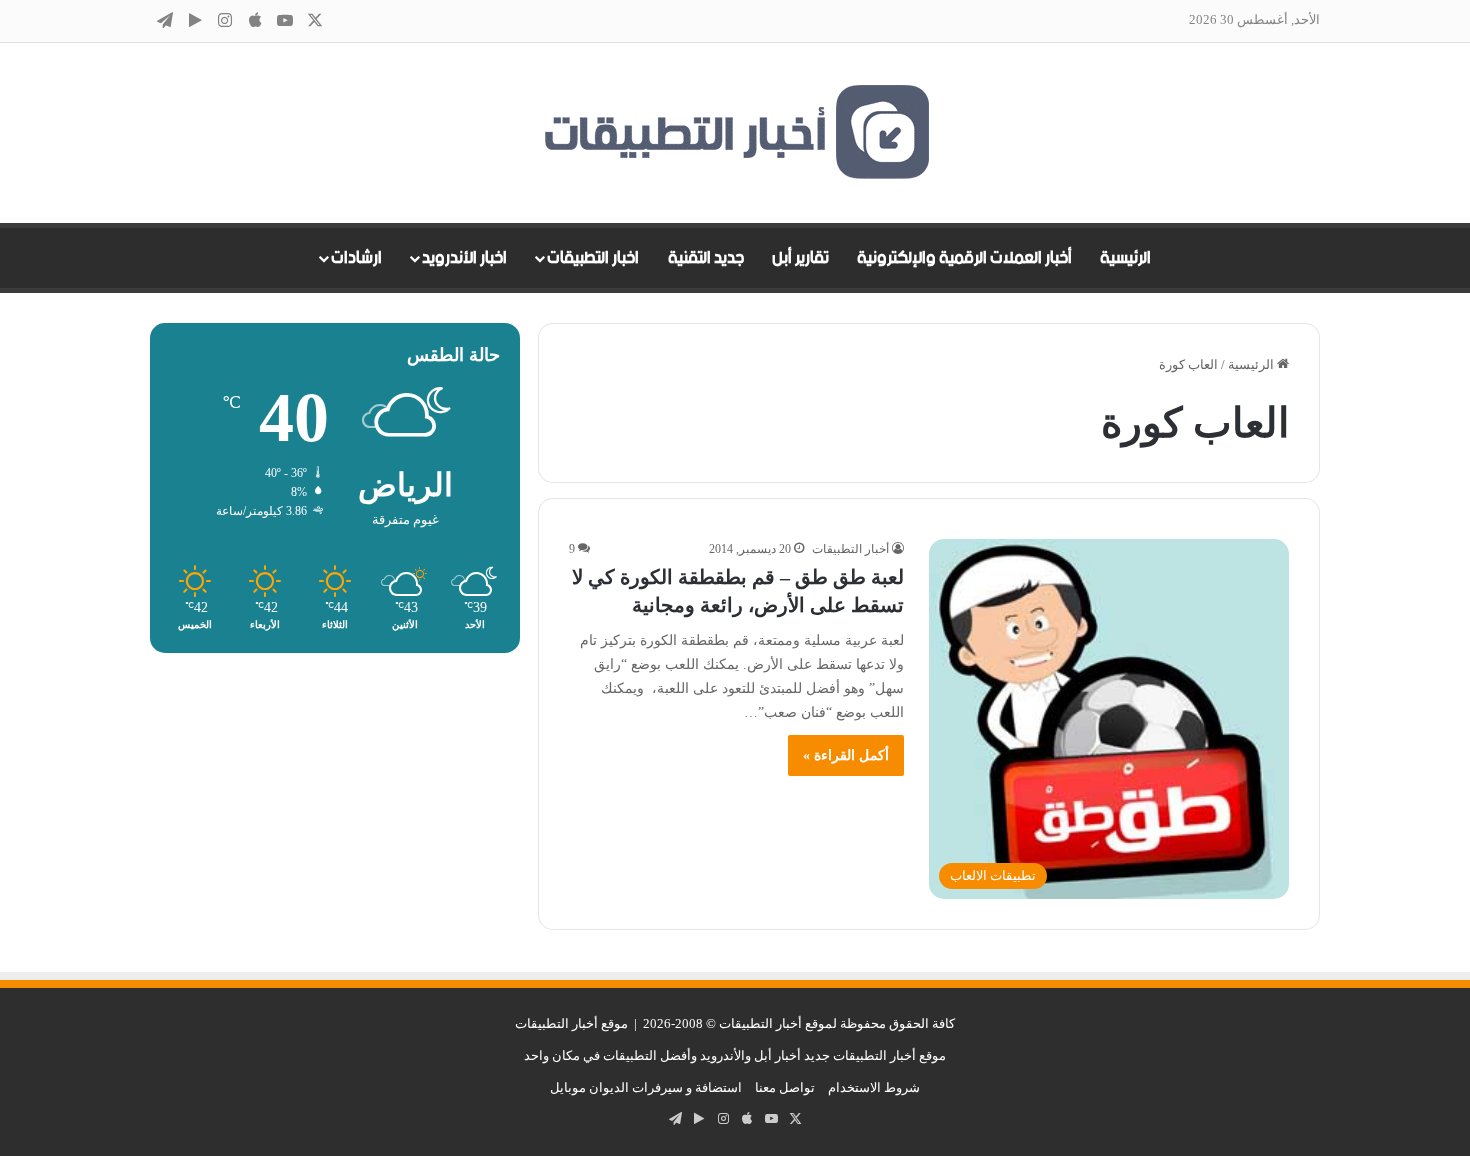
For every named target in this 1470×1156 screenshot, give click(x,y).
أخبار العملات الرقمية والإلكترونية (964, 258)
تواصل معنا (785, 1087)
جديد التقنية (706, 258)
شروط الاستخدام (874, 1087)
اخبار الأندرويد (464, 258)
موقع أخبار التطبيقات (571, 1023)
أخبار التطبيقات (850, 549)
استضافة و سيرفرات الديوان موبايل (646, 1087)
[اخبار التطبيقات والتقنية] (735, 133)
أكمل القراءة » (846, 755)
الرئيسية (1125, 258)
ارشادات (356, 258)
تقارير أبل (800, 258)
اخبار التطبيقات (593, 258)
